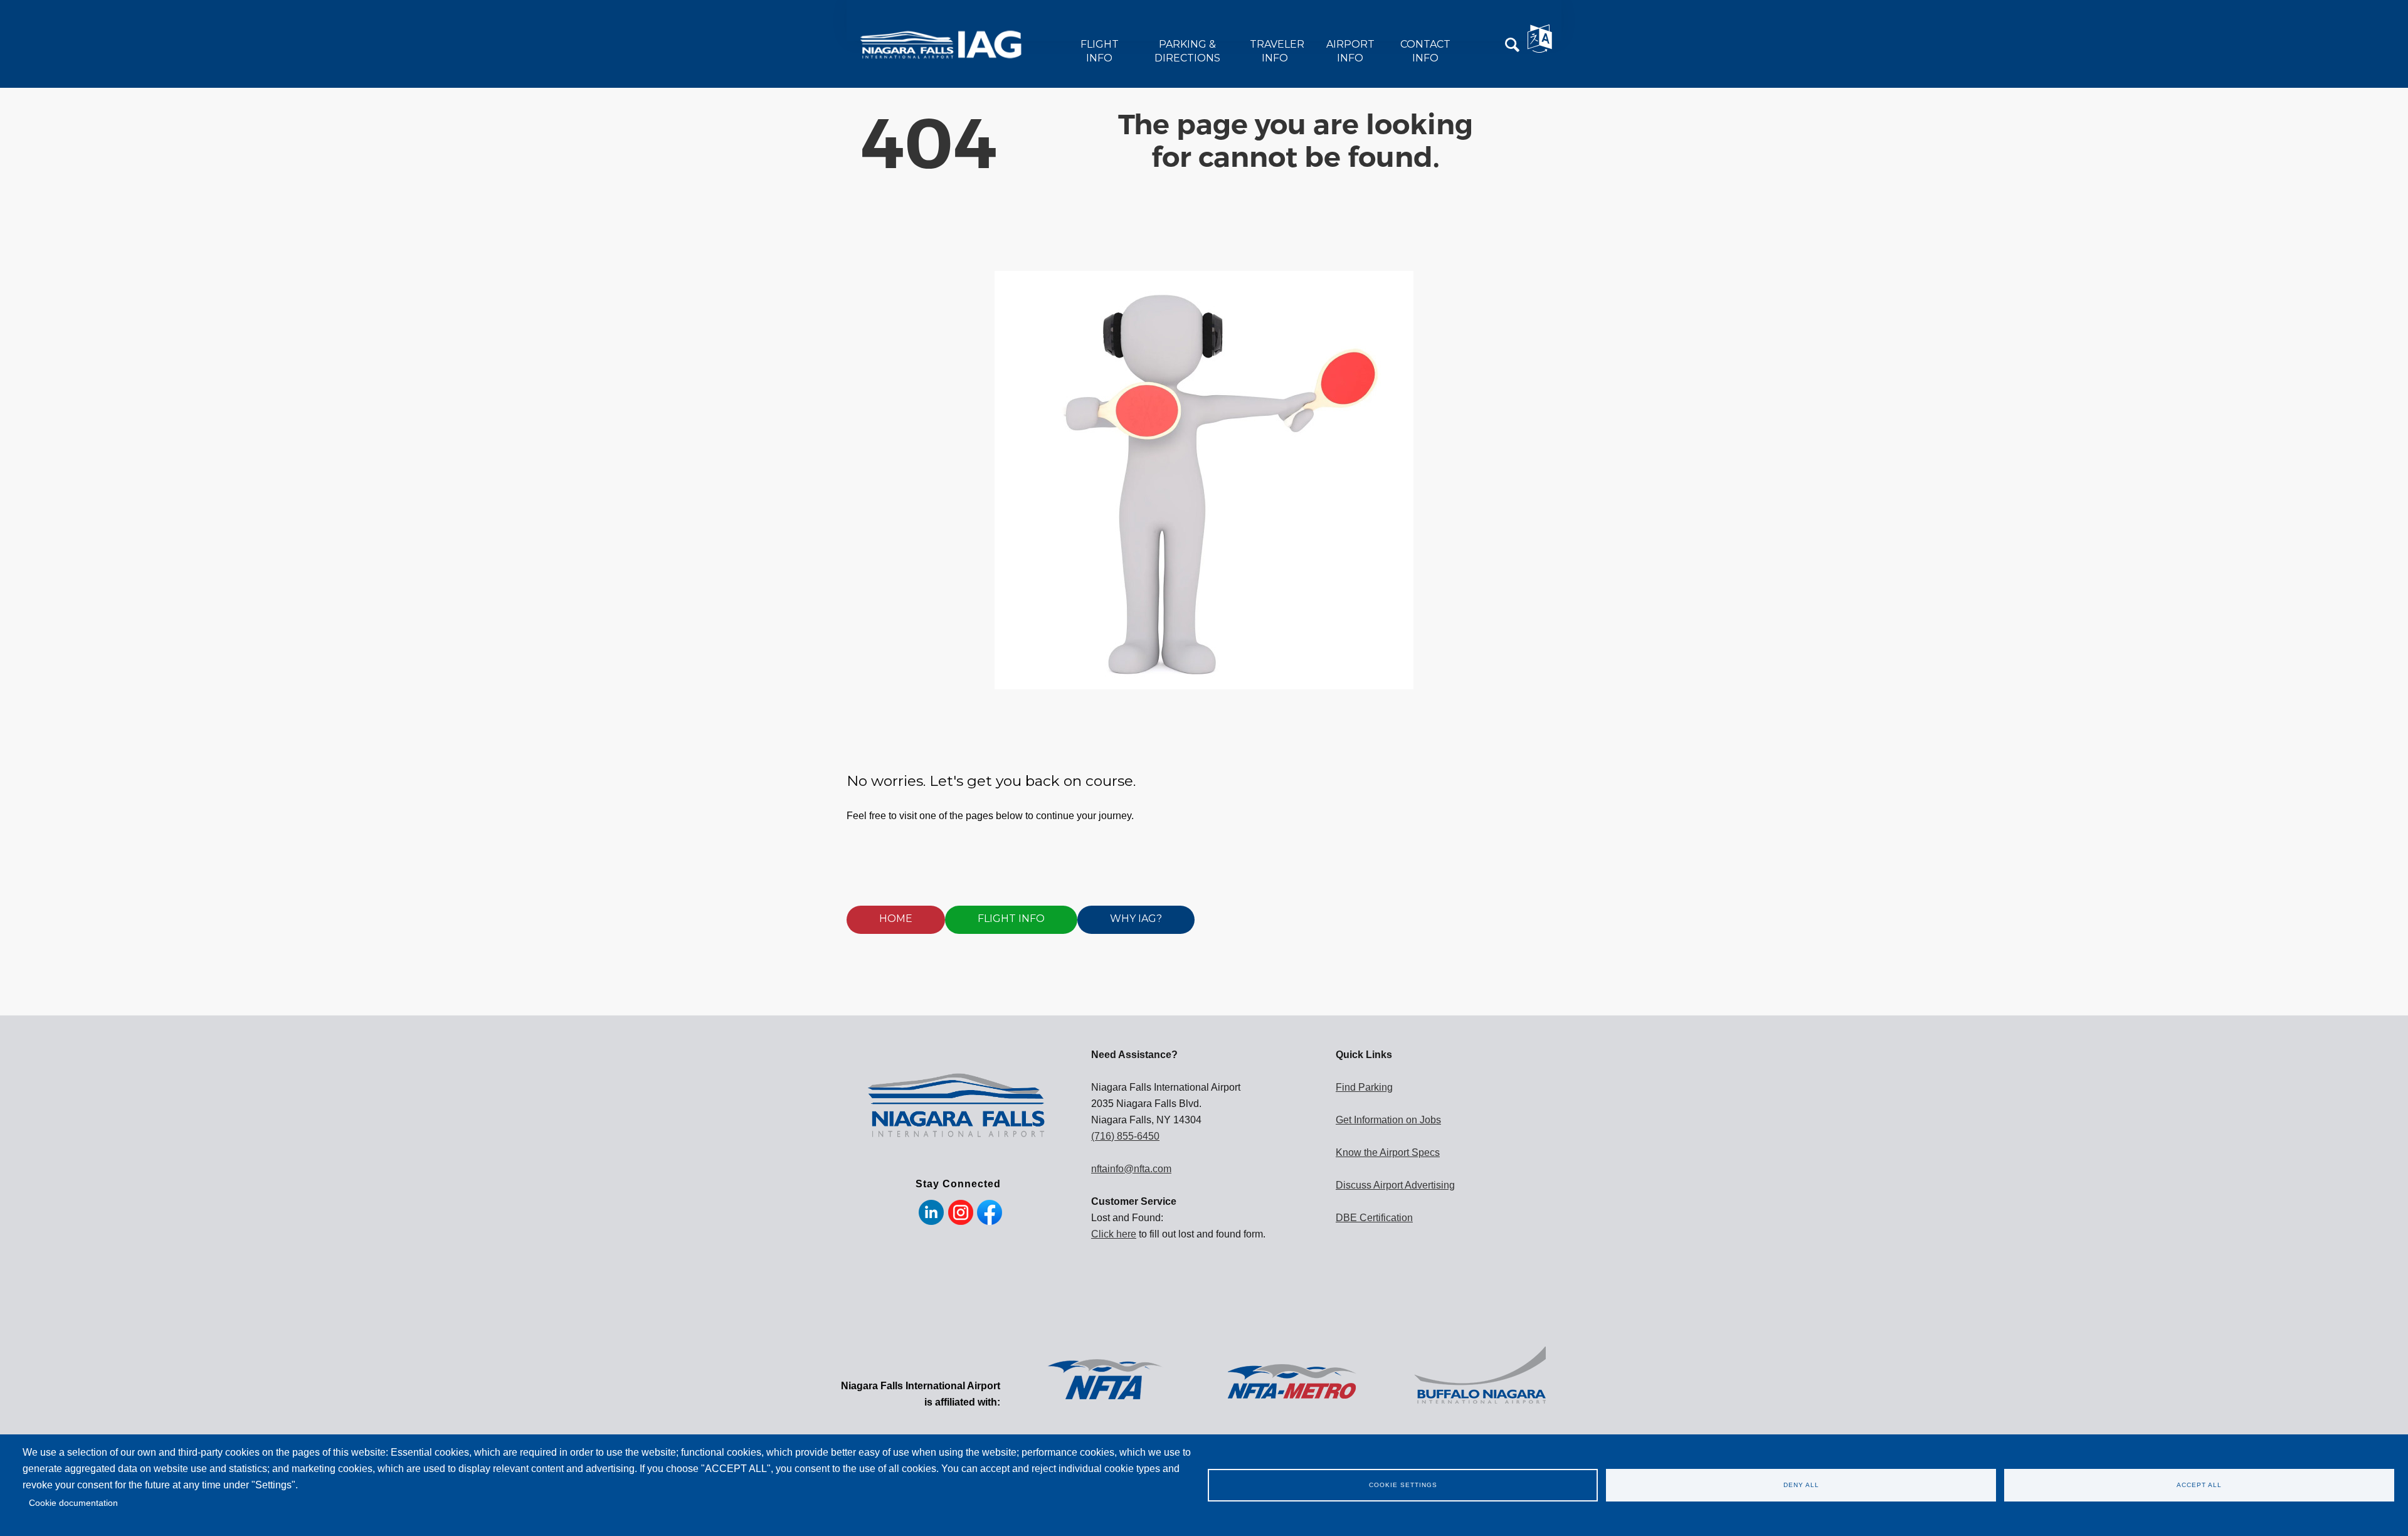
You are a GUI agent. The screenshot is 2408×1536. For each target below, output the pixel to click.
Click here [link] (1114, 1234)
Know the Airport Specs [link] (1388, 1152)
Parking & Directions (1187, 51)
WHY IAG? (1136, 919)
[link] (1104, 1377)
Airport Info (1350, 51)
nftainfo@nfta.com (1131, 1169)
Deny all (1801, 1485)
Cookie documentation (73, 1503)
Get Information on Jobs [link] (1388, 1120)
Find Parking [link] (1364, 1087)
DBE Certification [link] (1374, 1218)
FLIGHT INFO (1011, 919)
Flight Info (1100, 51)
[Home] (949, 44)
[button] (1513, 45)
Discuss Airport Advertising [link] (1395, 1185)
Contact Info (1425, 51)
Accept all (2199, 1485)
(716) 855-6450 (1125, 1136)
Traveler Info (1277, 51)
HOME (896, 919)
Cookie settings (1403, 1485)
